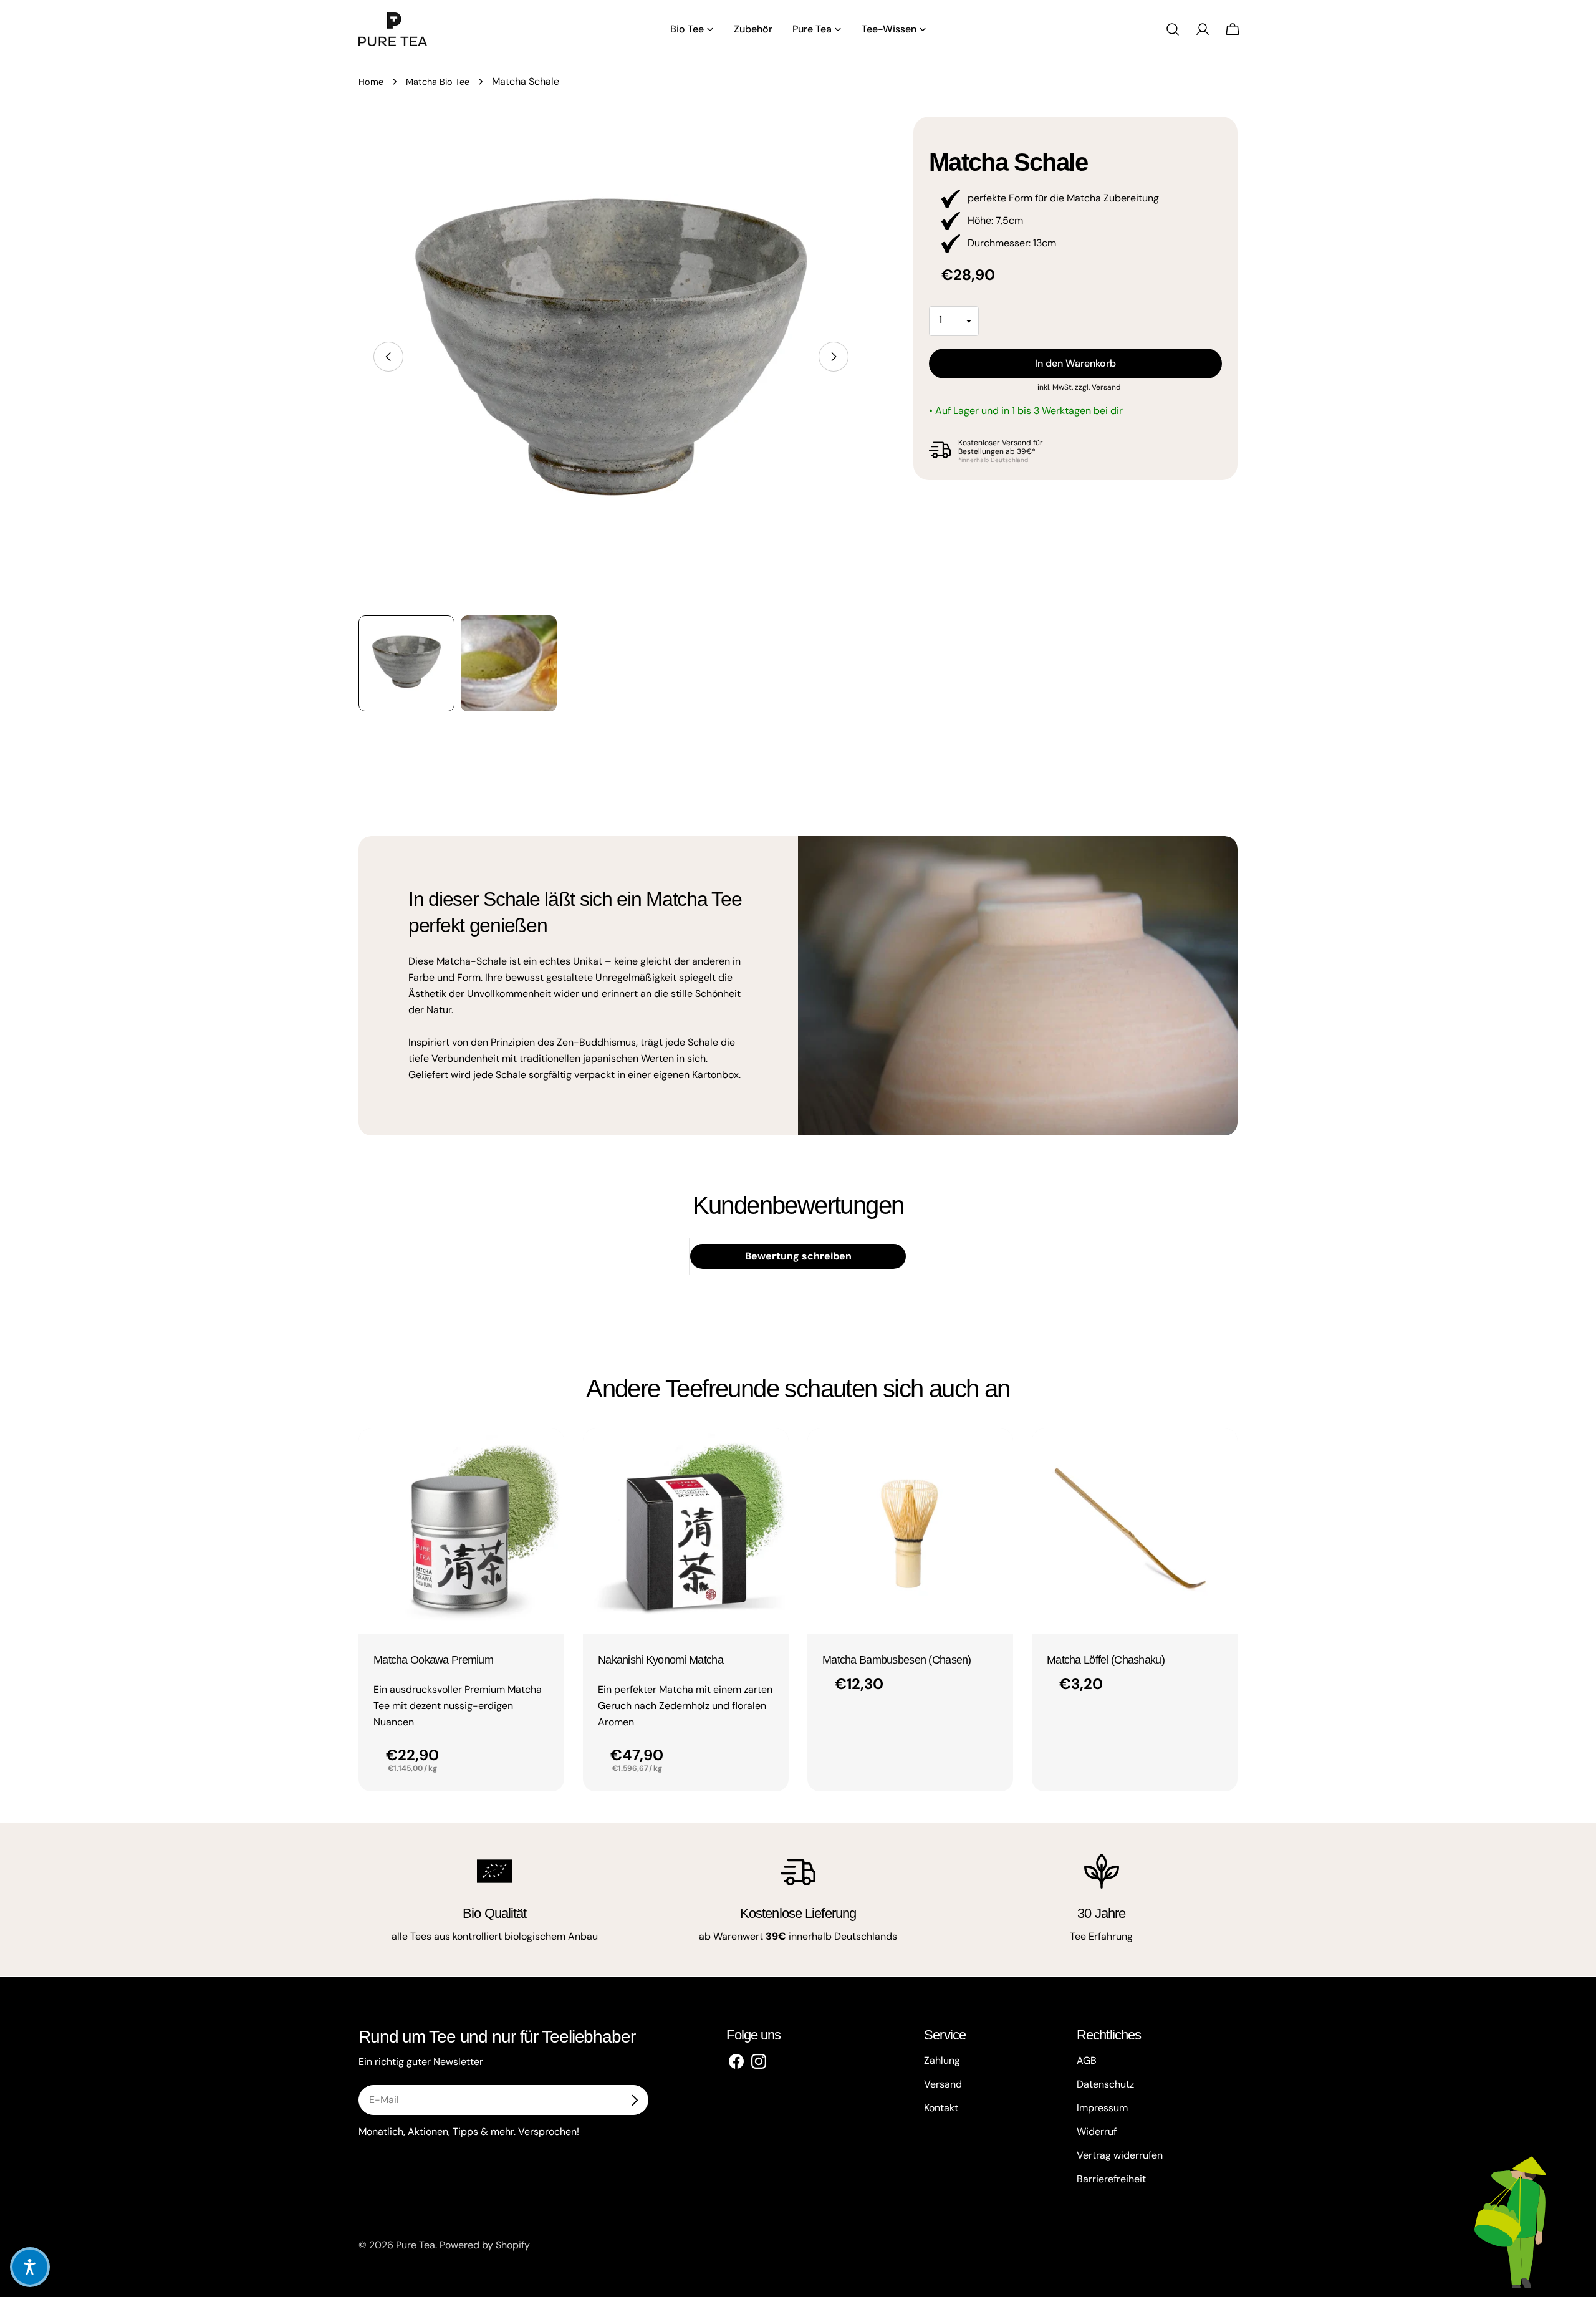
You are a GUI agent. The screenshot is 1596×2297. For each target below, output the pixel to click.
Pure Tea (416, 2245)
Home (371, 82)
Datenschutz (1105, 2084)
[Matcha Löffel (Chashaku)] (1135, 1531)
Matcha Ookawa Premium (433, 1660)
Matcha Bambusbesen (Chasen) (897, 1660)
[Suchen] (1173, 29)
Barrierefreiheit (1111, 2179)
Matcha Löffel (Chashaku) (1106, 1660)
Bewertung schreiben (798, 1256)
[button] (30, 2267)
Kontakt (941, 2108)
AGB (1087, 2060)
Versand (1106, 387)
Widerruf (1097, 2131)
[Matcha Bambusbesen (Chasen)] (910, 1531)
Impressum (1102, 2108)
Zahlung (942, 2060)
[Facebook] (736, 2061)
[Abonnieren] (634, 2100)
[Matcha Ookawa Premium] (461, 1531)
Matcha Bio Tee (438, 82)
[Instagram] (759, 2061)
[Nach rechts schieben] (834, 357)
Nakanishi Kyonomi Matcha (661, 1660)
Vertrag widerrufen (1120, 2155)
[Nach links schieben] (388, 357)
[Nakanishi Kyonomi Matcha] (686, 1531)
